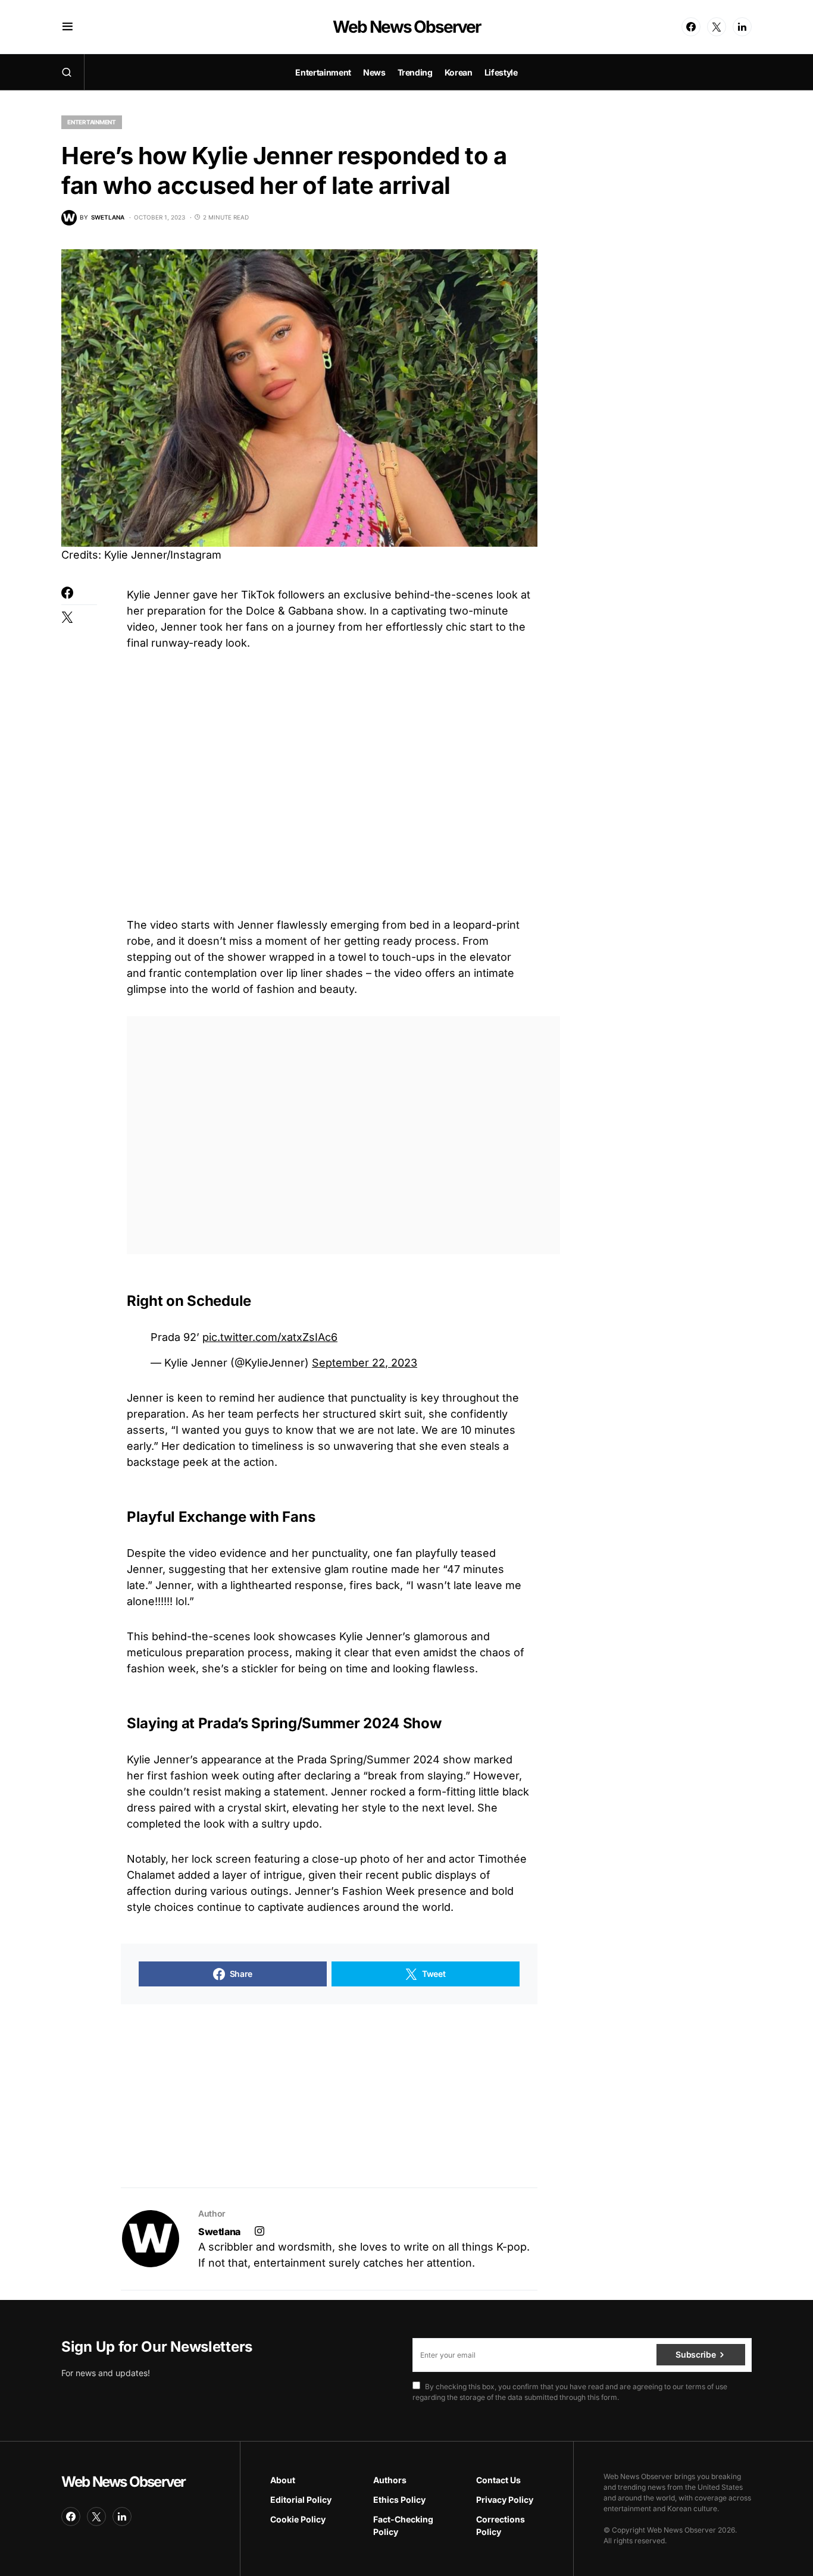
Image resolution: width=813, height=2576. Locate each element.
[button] (68, 27)
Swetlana (219, 2232)
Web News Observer (406, 27)
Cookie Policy (298, 2519)
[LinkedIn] (742, 27)
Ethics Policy (399, 2500)
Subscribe (695, 2354)
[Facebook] (691, 27)
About (283, 2480)
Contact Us (498, 2480)
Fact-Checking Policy (403, 2525)
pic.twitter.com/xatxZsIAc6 (270, 1337)
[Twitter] (717, 27)
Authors (390, 2480)
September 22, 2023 (365, 1363)
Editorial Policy (301, 2500)
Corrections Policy (501, 2525)
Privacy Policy (505, 2500)
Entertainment (92, 122)
